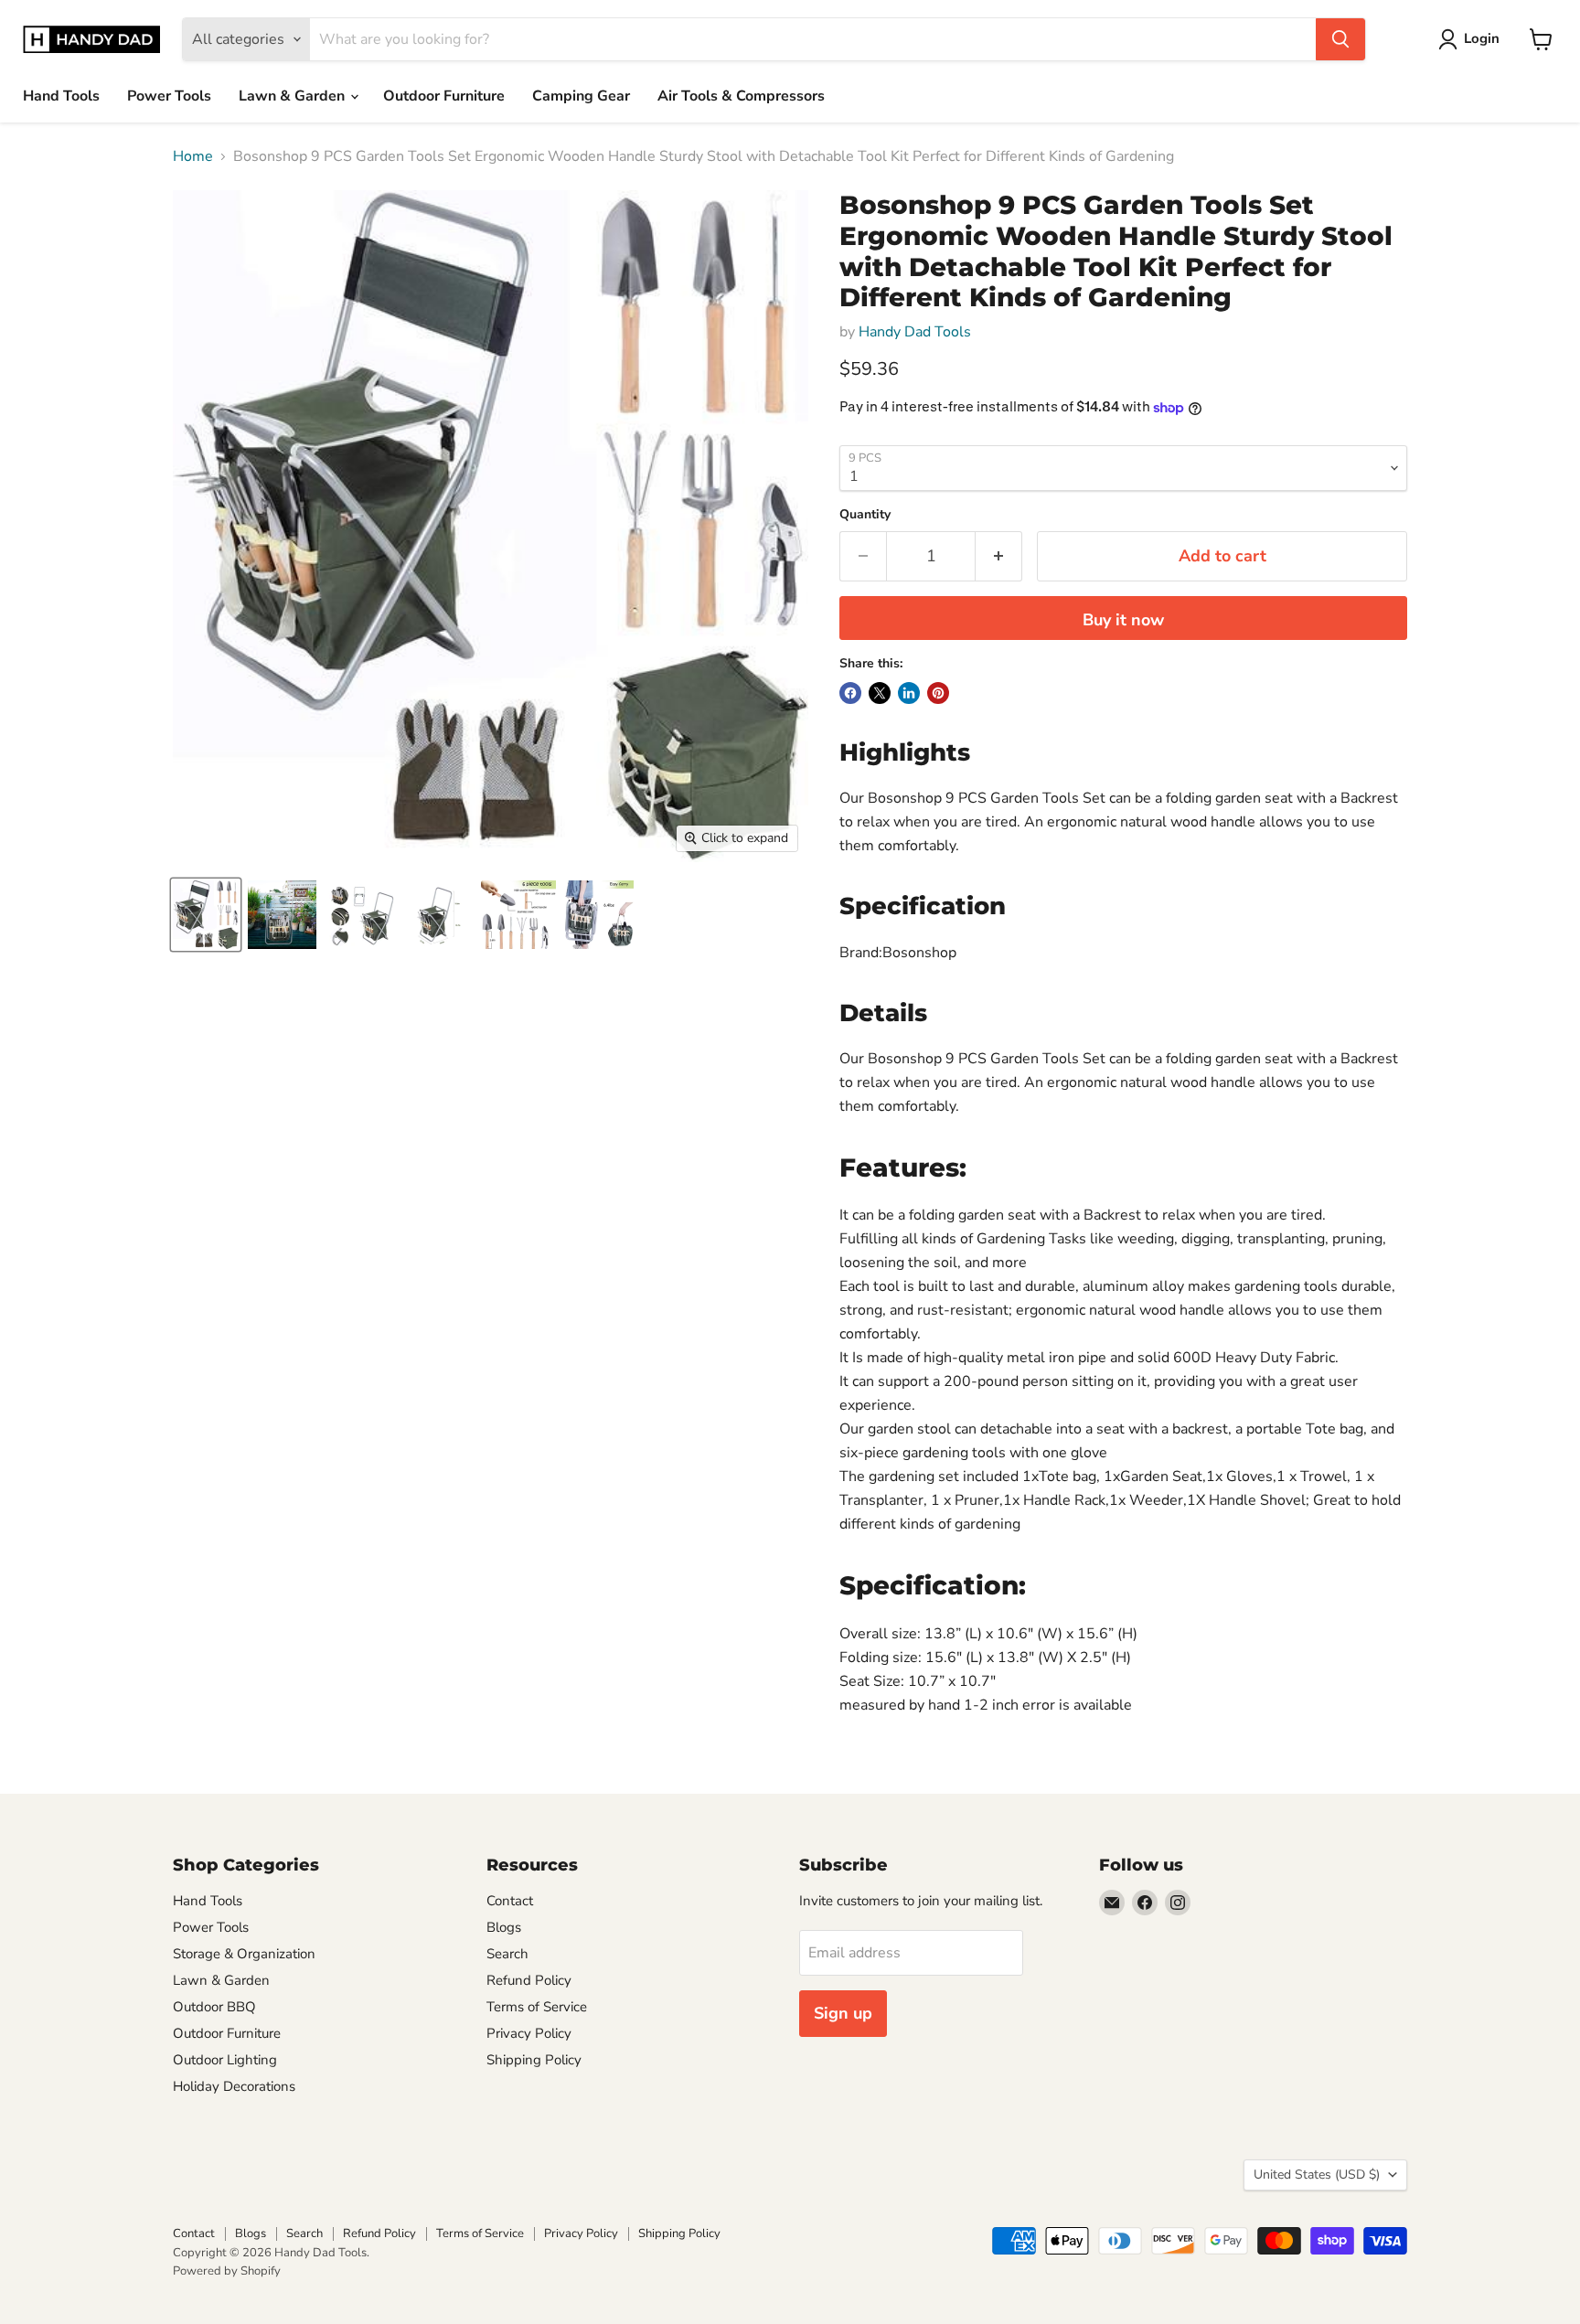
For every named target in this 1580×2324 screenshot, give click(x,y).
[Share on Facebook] (850, 693)
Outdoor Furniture (444, 96)
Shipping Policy (534, 2060)
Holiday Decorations (234, 2086)
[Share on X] (880, 693)
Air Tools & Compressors (741, 96)
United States (1317, 2175)
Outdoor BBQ (214, 2007)
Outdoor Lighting (225, 2060)
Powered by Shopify (227, 2271)
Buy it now (1123, 620)
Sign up (843, 2013)
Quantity (865, 515)
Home (193, 156)
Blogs (504, 1927)
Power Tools (169, 96)
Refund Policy (529, 1980)
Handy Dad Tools (915, 332)
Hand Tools (61, 96)
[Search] (1340, 39)
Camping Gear (581, 96)
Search (507, 1954)
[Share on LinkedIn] (909, 693)
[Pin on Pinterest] (938, 693)
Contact (510, 1901)
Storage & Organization (244, 1954)
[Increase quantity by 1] (999, 556)
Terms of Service (537, 2007)
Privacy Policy (529, 2033)
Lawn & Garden (294, 96)
